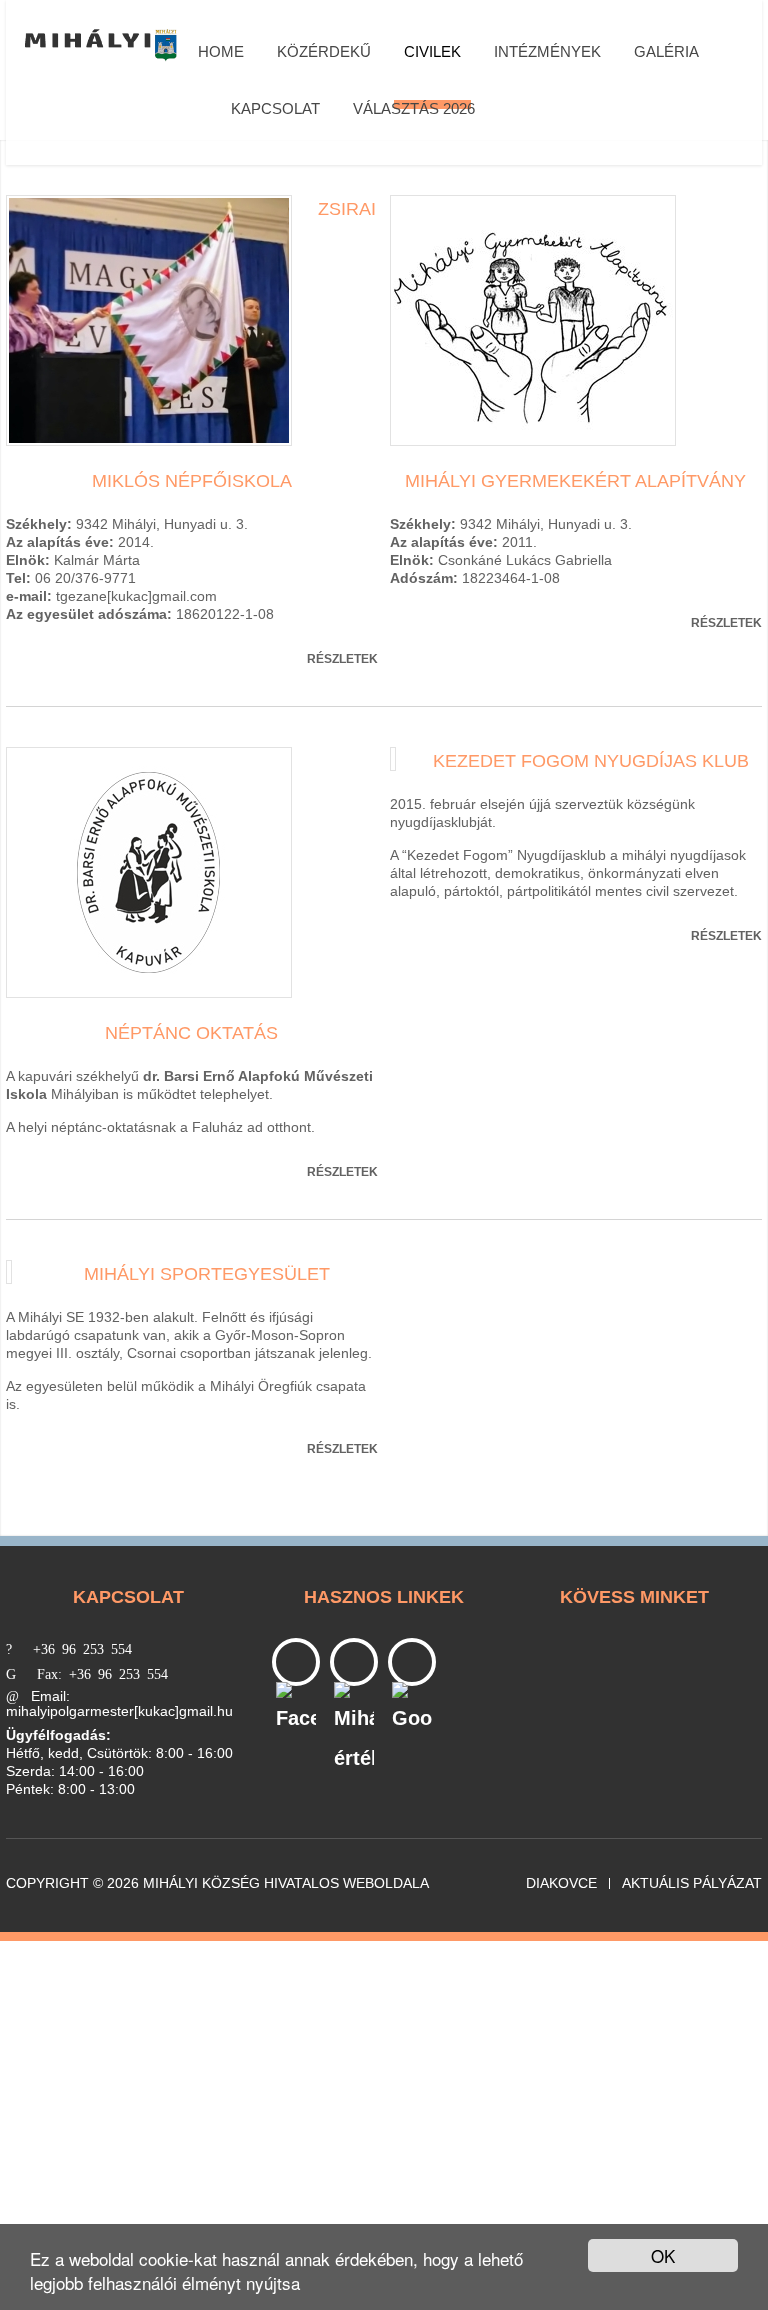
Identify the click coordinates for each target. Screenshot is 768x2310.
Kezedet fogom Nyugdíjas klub (591, 761)
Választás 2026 (414, 108)
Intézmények (547, 51)
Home (221, 51)
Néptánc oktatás (191, 1033)
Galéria (666, 51)
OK (663, 2255)
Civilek (432, 51)
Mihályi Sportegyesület (207, 1274)
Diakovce (561, 1883)
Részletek (342, 659)
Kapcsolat (275, 108)
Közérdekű (324, 51)
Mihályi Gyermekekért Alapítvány (575, 481)
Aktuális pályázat (692, 1883)
